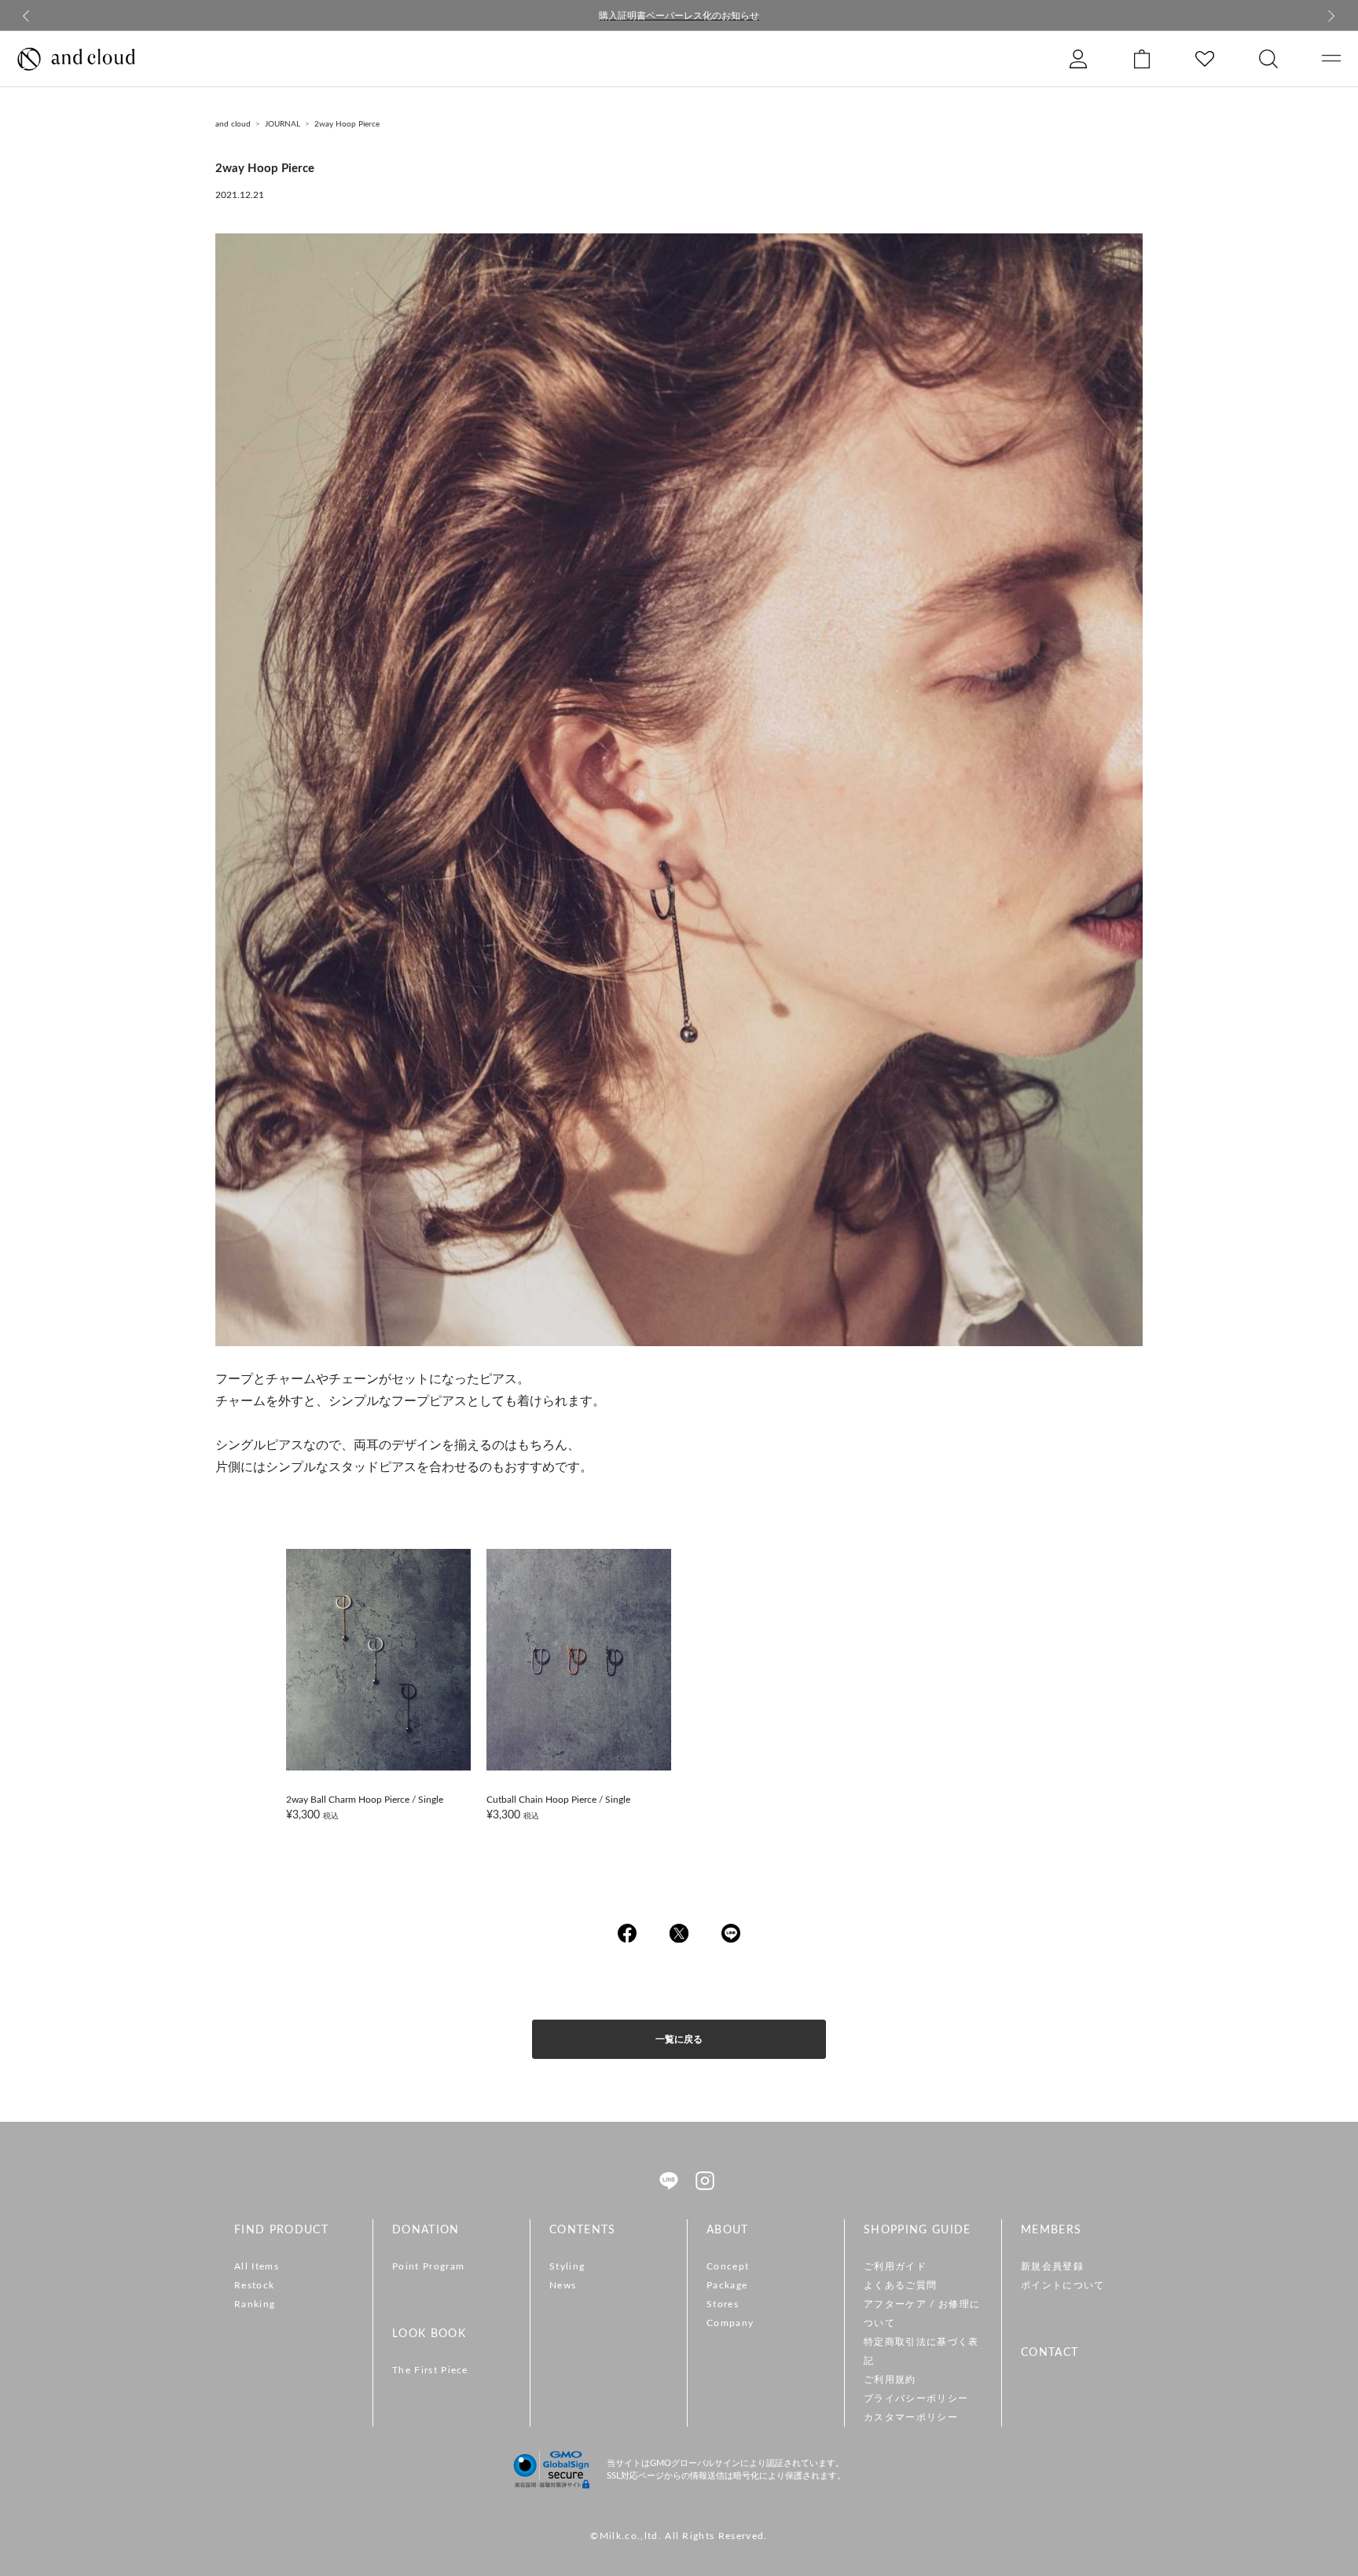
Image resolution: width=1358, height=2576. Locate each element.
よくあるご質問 (900, 2285)
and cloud (233, 124)
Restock (254, 2285)
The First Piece (430, 2370)
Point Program (428, 2266)
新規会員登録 (1052, 2266)
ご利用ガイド (895, 2266)
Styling (567, 2266)
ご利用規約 (890, 2380)
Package (727, 2285)
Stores (723, 2304)
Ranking (255, 2304)
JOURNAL (283, 124)
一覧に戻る (679, 2039)
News (563, 2285)
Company (730, 2323)
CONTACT (1050, 2353)
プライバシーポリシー (916, 2398)
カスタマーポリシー (911, 2417)
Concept (728, 2266)
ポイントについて (1063, 2285)
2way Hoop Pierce (347, 124)
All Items (257, 2266)
